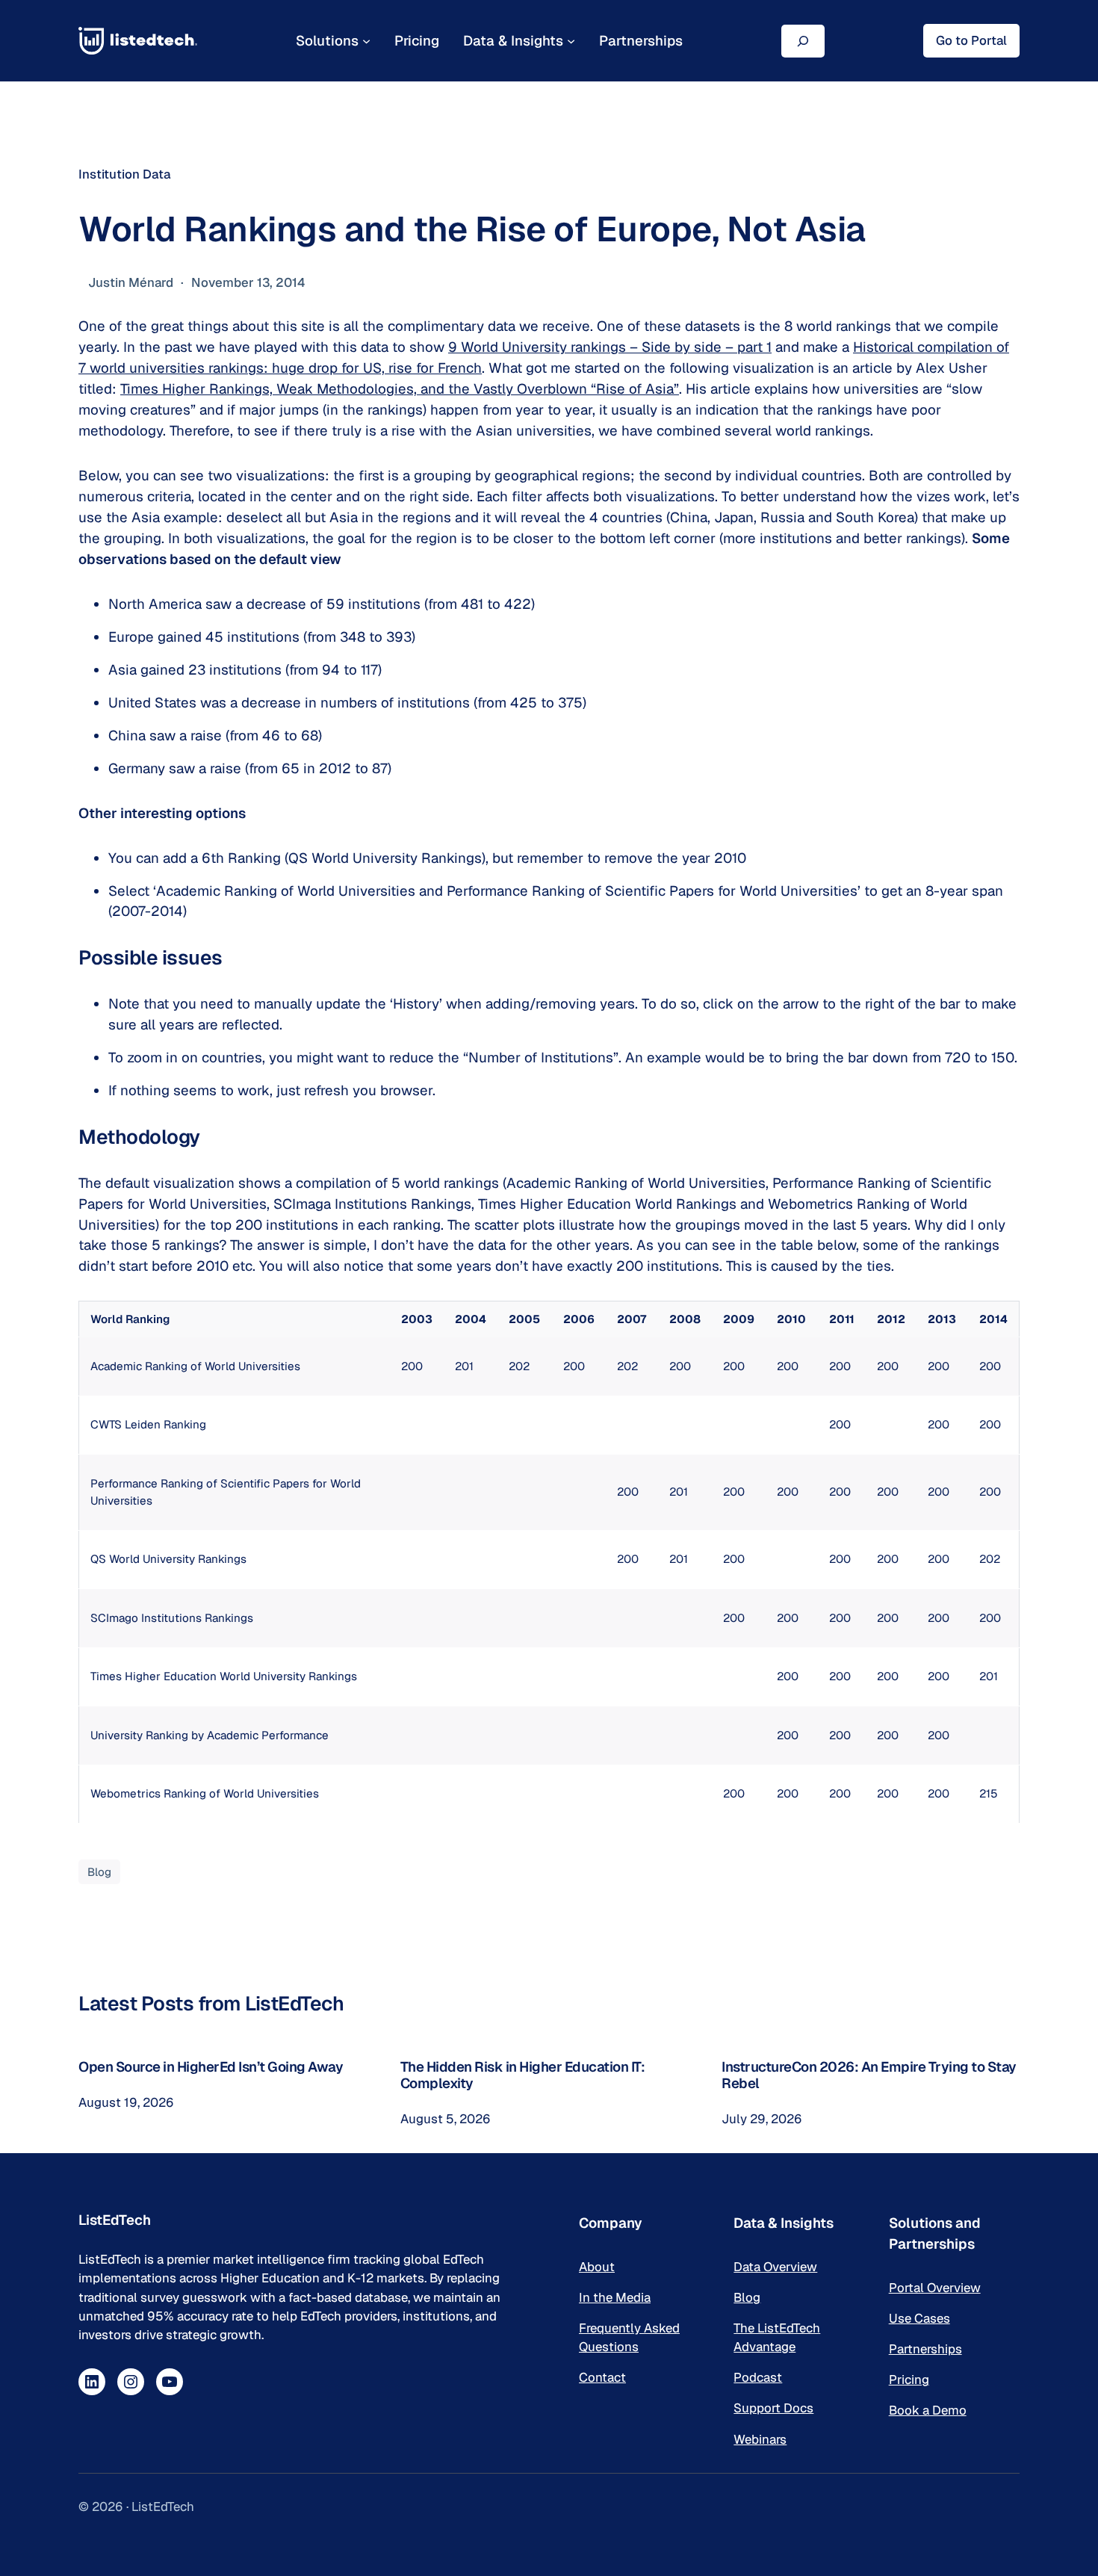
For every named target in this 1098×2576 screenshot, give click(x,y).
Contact (602, 2377)
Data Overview (775, 2267)
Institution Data (124, 174)
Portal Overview (935, 2288)
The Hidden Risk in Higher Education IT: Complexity (523, 2075)
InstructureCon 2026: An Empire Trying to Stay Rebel (869, 2075)
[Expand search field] (803, 41)
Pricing (909, 2380)
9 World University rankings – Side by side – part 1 (610, 347)
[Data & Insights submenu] (571, 41)
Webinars (760, 2439)
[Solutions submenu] (366, 41)
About (597, 2267)
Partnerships (925, 2349)
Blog (99, 1872)
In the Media (615, 2297)
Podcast (758, 2377)
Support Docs (773, 2408)
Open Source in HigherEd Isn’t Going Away (211, 2066)
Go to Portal (971, 40)
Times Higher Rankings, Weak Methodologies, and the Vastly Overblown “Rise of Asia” (400, 388)
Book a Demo (928, 2410)
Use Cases (919, 2318)
